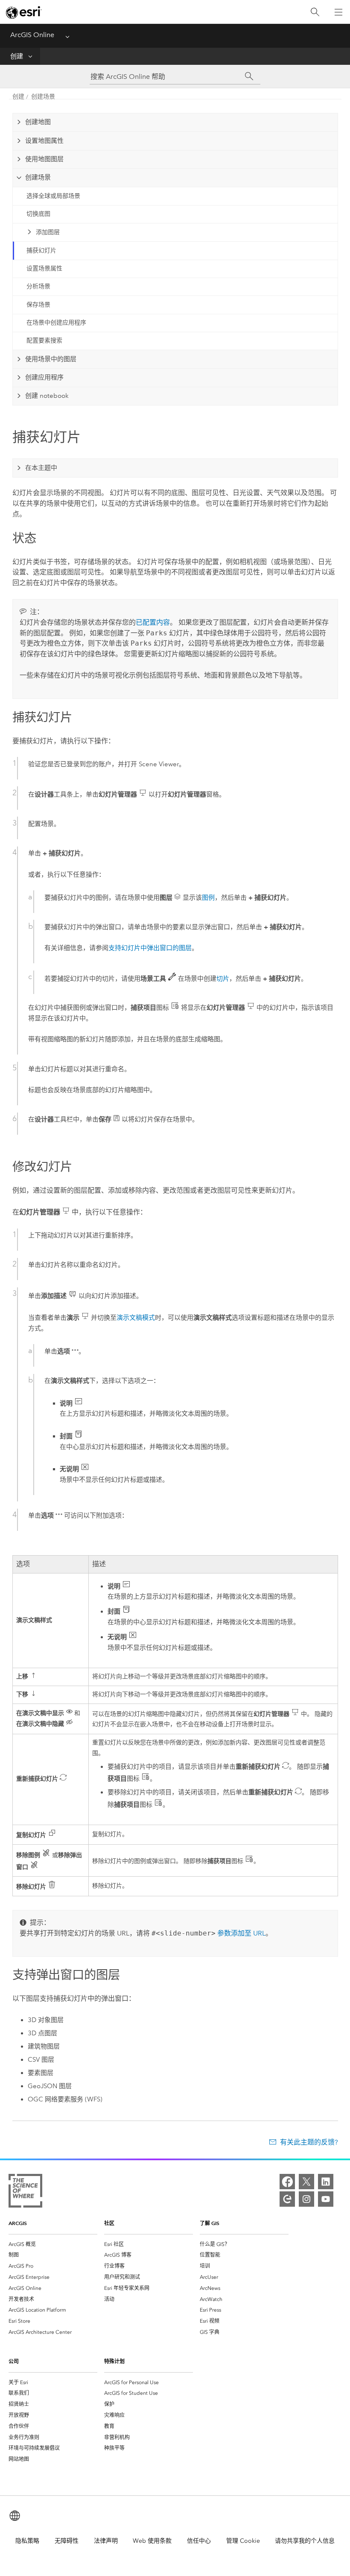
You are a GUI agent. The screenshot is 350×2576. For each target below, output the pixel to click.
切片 (223, 979)
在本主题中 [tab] (41, 468)
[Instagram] (306, 2199)
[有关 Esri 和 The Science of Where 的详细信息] (25, 2192)
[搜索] (315, 12)
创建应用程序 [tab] (44, 377)
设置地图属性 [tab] (44, 141)
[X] (306, 2182)
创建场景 (43, 97)
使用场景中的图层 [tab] (51, 359)
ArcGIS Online (32, 35)
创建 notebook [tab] (47, 396)
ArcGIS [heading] (18, 2223)
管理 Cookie (243, 2541)
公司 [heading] (14, 2361)
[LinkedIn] (326, 2182)
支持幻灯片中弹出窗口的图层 (150, 948)
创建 (17, 56)
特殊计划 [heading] (114, 2361)
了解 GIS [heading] (210, 2223)
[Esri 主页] (24, 12)
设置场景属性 (44, 268)
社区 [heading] (109, 2223)
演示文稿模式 (136, 1318)
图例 (208, 898)
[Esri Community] (287, 2199)
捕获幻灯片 (41, 251)
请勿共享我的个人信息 (305, 2541)
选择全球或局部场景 (53, 196)
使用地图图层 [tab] (44, 159)
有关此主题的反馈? (309, 2142)
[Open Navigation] (338, 12)
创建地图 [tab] (38, 122)
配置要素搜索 (44, 340)
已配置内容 (153, 622)
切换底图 (38, 214)
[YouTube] (326, 2199)
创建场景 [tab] (38, 177)
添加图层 (48, 232)
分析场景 (38, 286)
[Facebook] (287, 2182)
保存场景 (38, 305)
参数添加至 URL (241, 1933)
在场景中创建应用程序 (56, 323)
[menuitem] (53, 2244)
